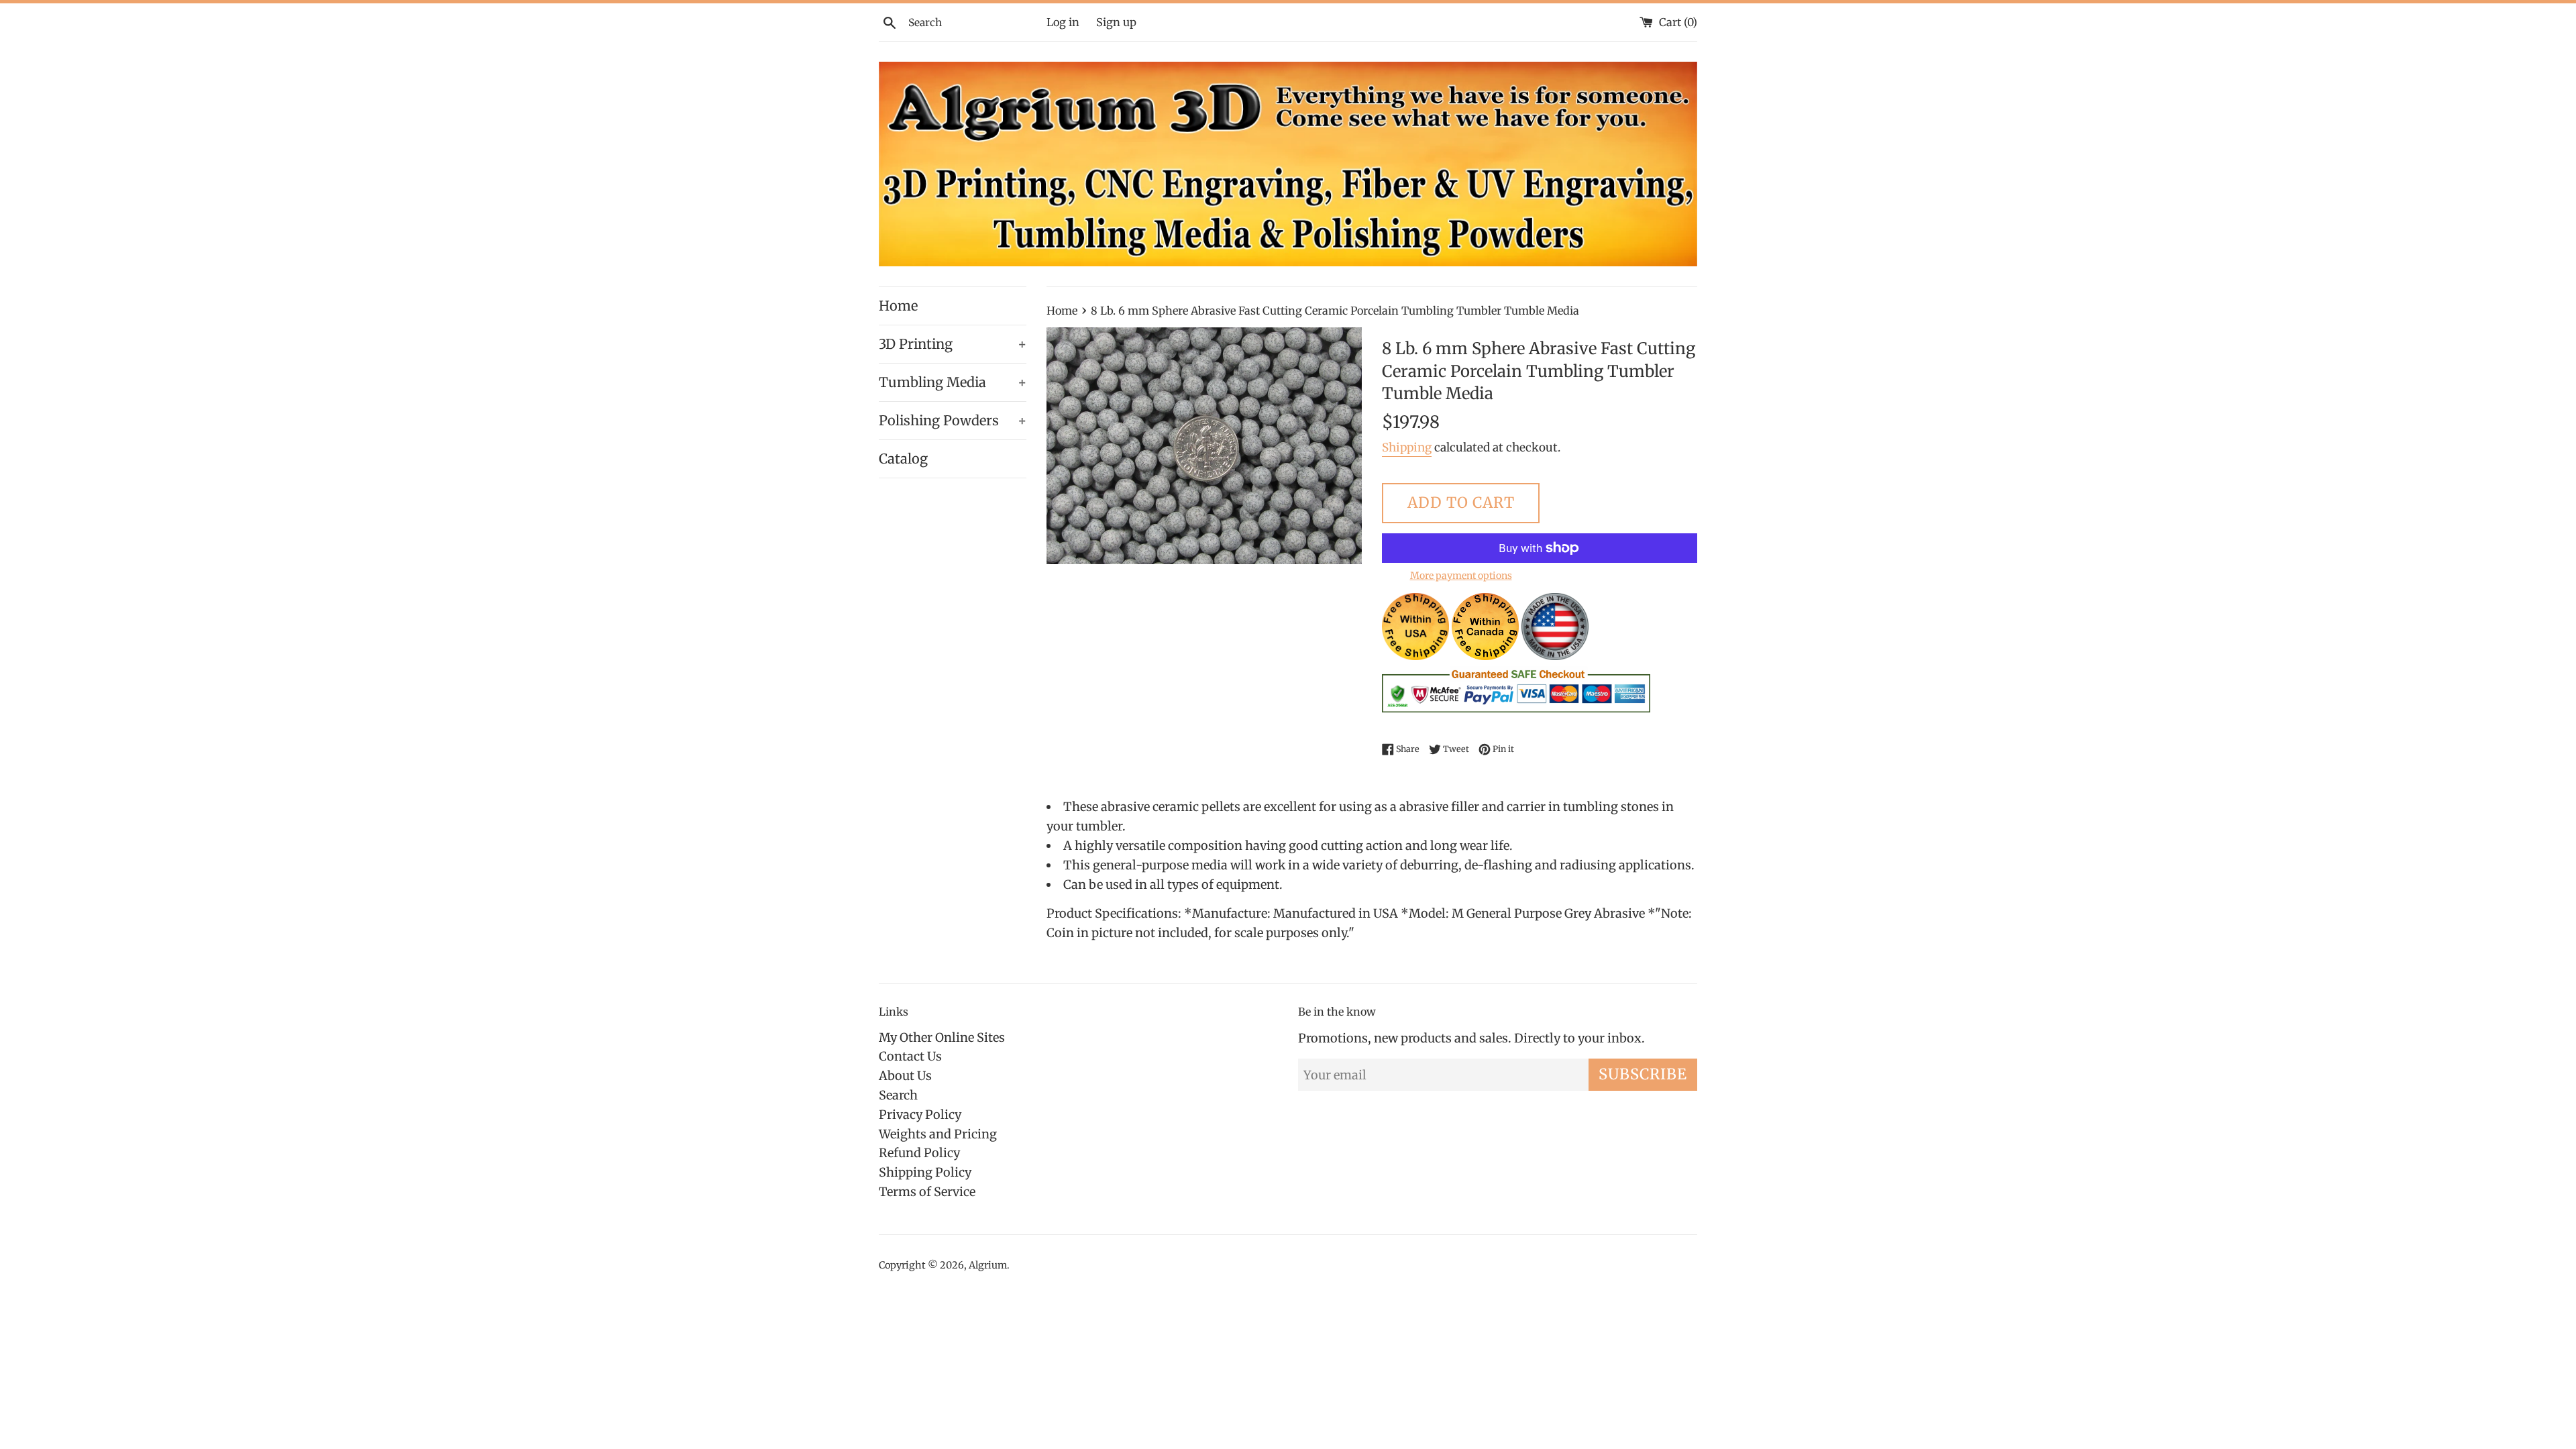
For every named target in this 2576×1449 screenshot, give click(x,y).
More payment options (1461, 576)
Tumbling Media (953, 382)
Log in (1063, 22)
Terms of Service (927, 1192)
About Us (905, 1076)
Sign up (1116, 22)
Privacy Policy (920, 1115)
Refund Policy (919, 1153)
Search (898, 1095)
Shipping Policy (925, 1172)
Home (898, 306)
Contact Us (910, 1056)
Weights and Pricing (938, 1134)
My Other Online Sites (942, 1037)
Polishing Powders (953, 420)
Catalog (903, 459)
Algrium (988, 1265)
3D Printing (953, 344)
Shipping (1407, 447)
